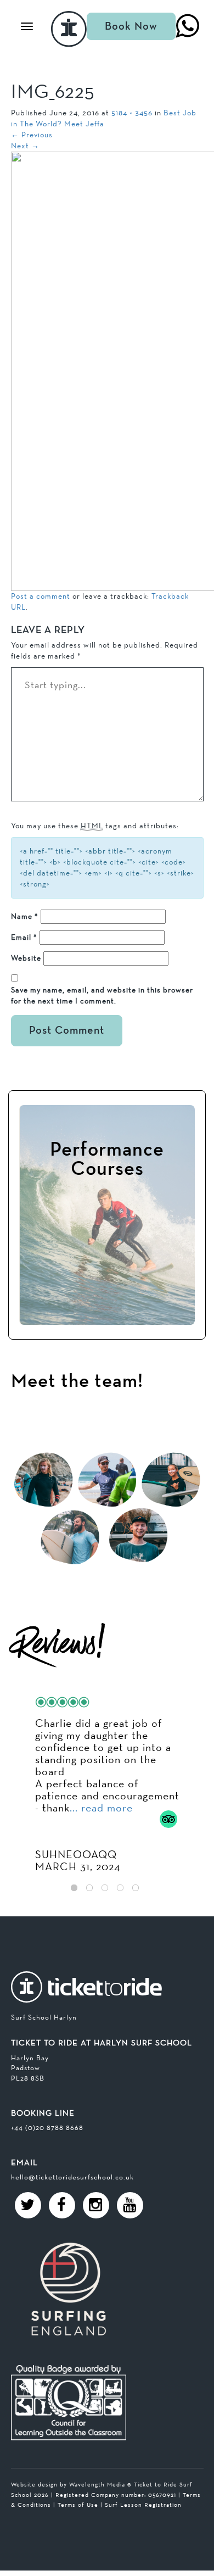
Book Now (131, 26)
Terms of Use (78, 2505)
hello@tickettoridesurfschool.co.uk (72, 2177)
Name (25, 916)
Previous (32, 135)
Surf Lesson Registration (143, 2505)
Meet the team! (77, 1382)
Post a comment (41, 596)
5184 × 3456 (132, 113)
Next (25, 146)
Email (24, 937)
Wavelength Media (97, 2484)
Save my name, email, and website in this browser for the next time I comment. (102, 995)
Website (26, 958)
